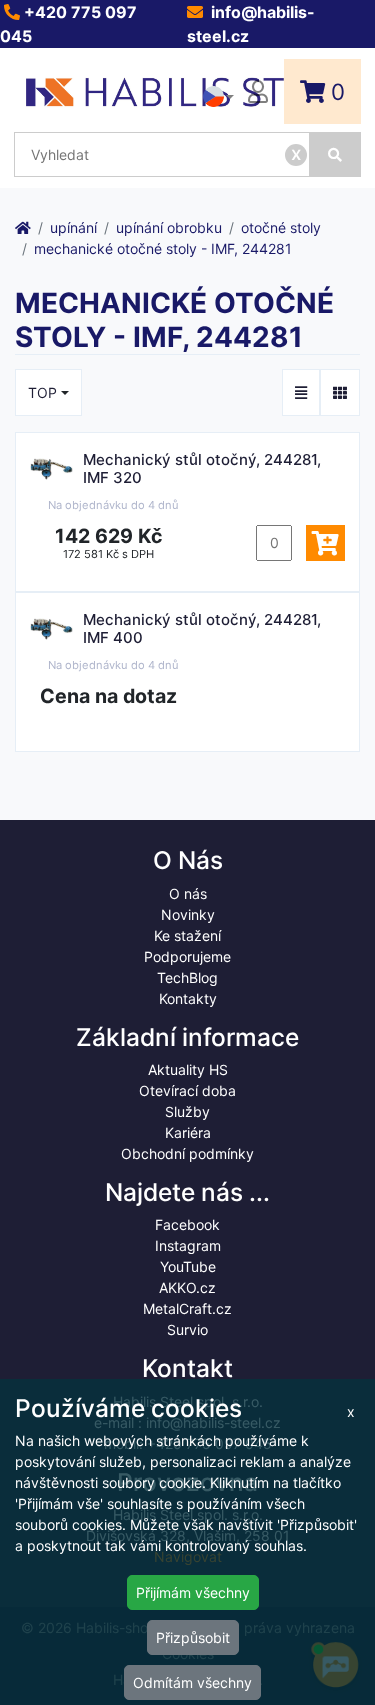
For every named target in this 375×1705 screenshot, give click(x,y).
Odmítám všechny (192, 1682)
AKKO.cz (187, 1287)
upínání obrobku (169, 227)
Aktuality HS (188, 1069)
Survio (187, 1329)
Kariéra (188, 1132)
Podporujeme (187, 956)
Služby (187, 1111)
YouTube (188, 1266)
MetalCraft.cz (187, 1308)
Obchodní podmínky (187, 1153)
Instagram (188, 1245)
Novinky (188, 914)
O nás (188, 893)
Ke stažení (187, 935)
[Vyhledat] (335, 154)
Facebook (187, 1224)
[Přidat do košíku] (325, 543)
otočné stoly (281, 227)
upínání (73, 227)
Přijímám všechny (193, 1592)
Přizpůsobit (193, 1637)
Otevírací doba (187, 1090)
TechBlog (187, 977)
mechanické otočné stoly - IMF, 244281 (163, 248)
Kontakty (188, 998)
